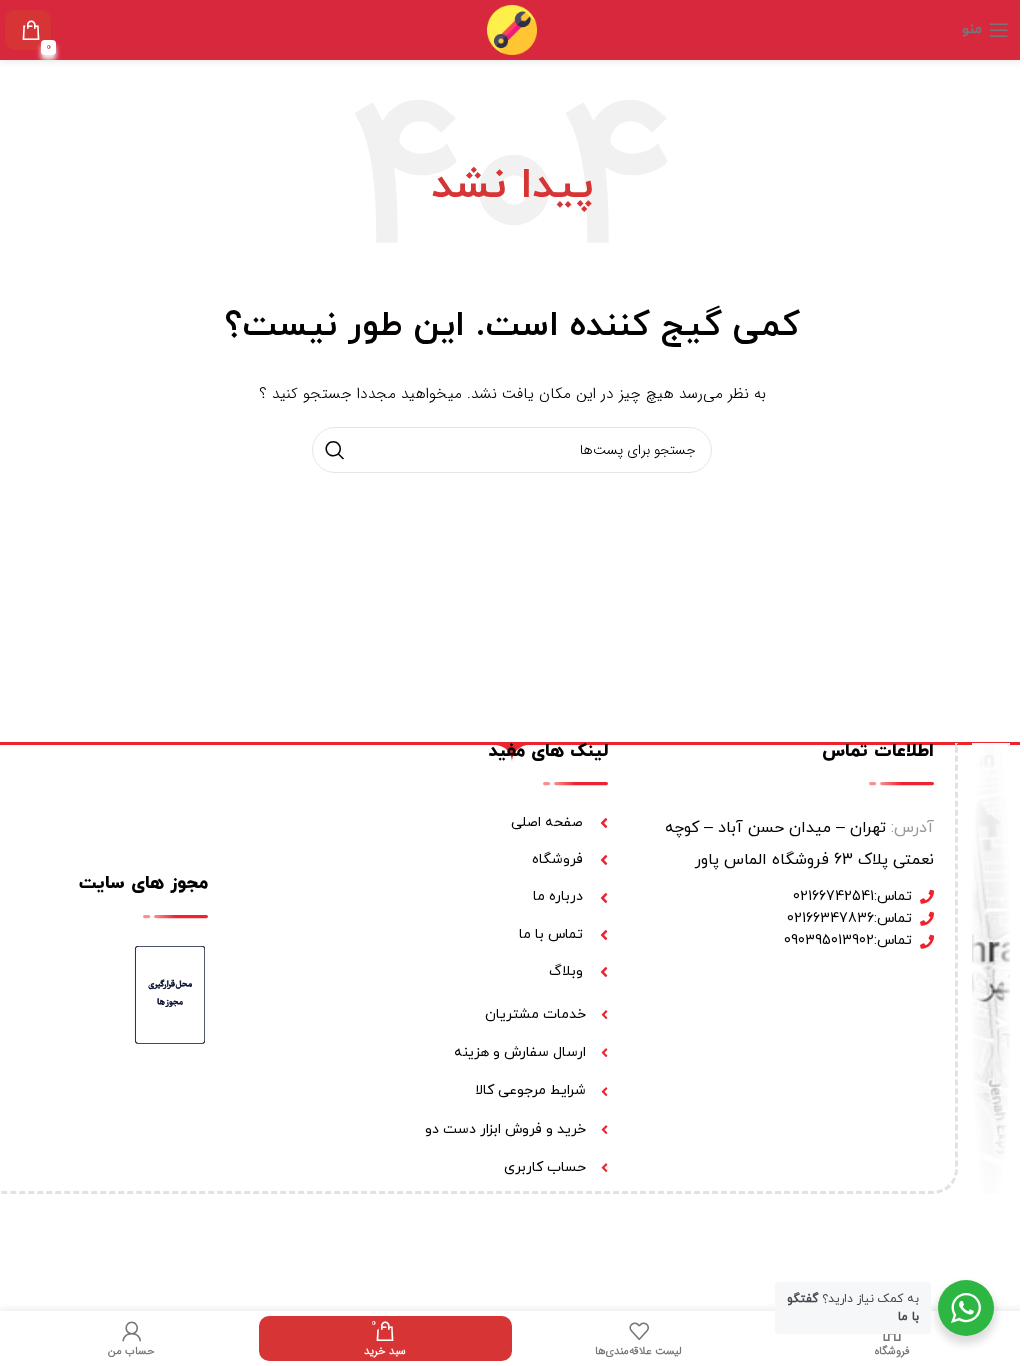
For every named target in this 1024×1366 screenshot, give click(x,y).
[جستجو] (335, 450)
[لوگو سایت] (512, 29)
